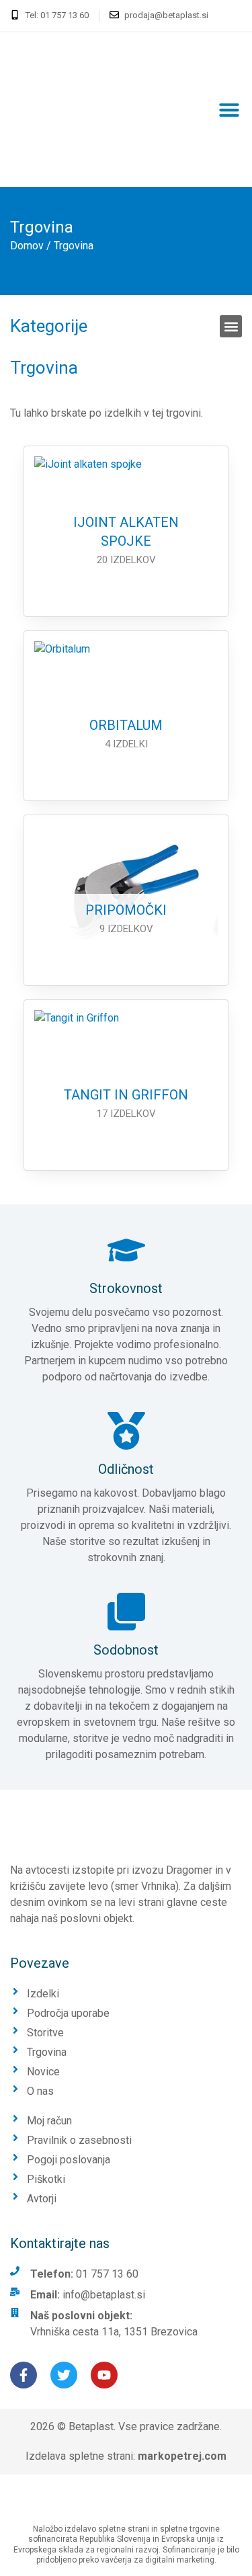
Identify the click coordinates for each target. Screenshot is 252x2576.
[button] (229, 110)
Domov (27, 246)
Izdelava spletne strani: (126, 2456)
